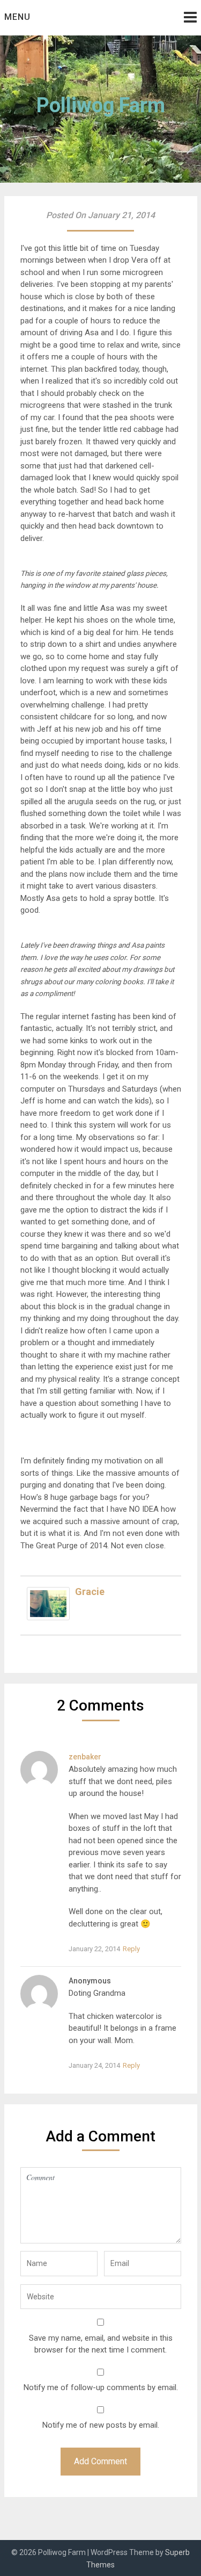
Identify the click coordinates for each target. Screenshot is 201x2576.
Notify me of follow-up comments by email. (101, 2387)
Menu (17, 17)
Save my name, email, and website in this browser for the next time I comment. (101, 2344)
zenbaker (85, 1757)
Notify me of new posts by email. (101, 2425)
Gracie (90, 1592)
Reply (131, 1949)
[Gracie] (48, 1618)
